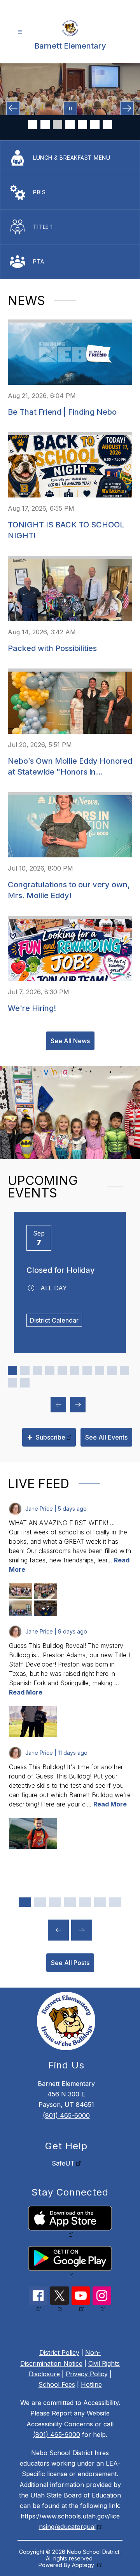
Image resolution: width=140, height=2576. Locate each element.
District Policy (59, 2353)
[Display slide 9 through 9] (112, 1370)
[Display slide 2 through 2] (25, 1370)
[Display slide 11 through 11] (12, 1383)
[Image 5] (82, 124)
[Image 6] (95, 124)
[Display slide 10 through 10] (124, 1370)
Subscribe (46, 1437)
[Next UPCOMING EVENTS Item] (78, 1405)
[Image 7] (107, 124)
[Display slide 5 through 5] (62, 1370)
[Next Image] (127, 108)
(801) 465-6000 (66, 2115)
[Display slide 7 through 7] (87, 1370)
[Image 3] (58, 124)
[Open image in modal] (21, 1591)
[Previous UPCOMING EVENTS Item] (58, 1405)
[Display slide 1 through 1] (12, 1370)
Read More (26, 1692)
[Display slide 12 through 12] (25, 1383)
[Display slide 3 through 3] (37, 1370)
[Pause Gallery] (70, 108)
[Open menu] (20, 32)
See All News (70, 1041)
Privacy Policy (87, 2374)
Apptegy (84, 2565)
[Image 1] (33, 124)
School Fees (57, 2384)
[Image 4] (70, 124)
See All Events (106, 1437)
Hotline (91, 2384)
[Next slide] (82, 1930)
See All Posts (70, 1963)
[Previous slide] (58, 1930)
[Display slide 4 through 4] (50, 1370)
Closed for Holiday (61, 1270)
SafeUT (63, 2163)
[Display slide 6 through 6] (75, 1370)
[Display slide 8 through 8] (100, 1370)
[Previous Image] (13, 108)
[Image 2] (45, 124)
